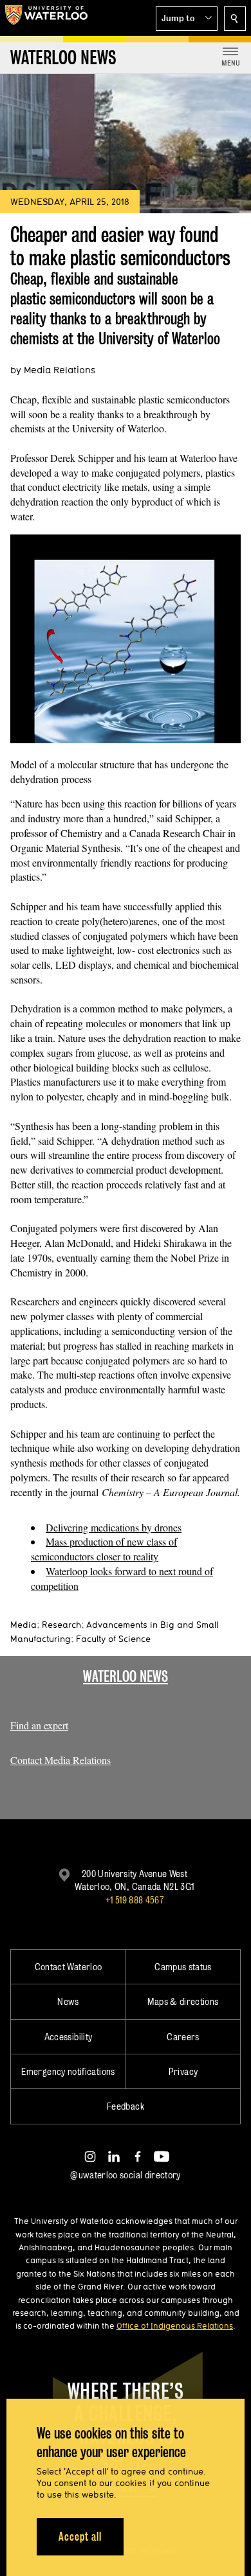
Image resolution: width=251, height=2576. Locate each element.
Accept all (80, 2536)
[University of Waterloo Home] (46, 18)
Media (23, 1625)
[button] (187, 19)
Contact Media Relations (60, 1760)
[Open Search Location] (235, 19)
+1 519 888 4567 (135, 1900)
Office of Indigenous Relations (175, 2325)
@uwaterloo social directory (126, 2175)
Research (61, 1625)
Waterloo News (126, 1676)
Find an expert (39, 1725)
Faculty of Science (113, 1639)
